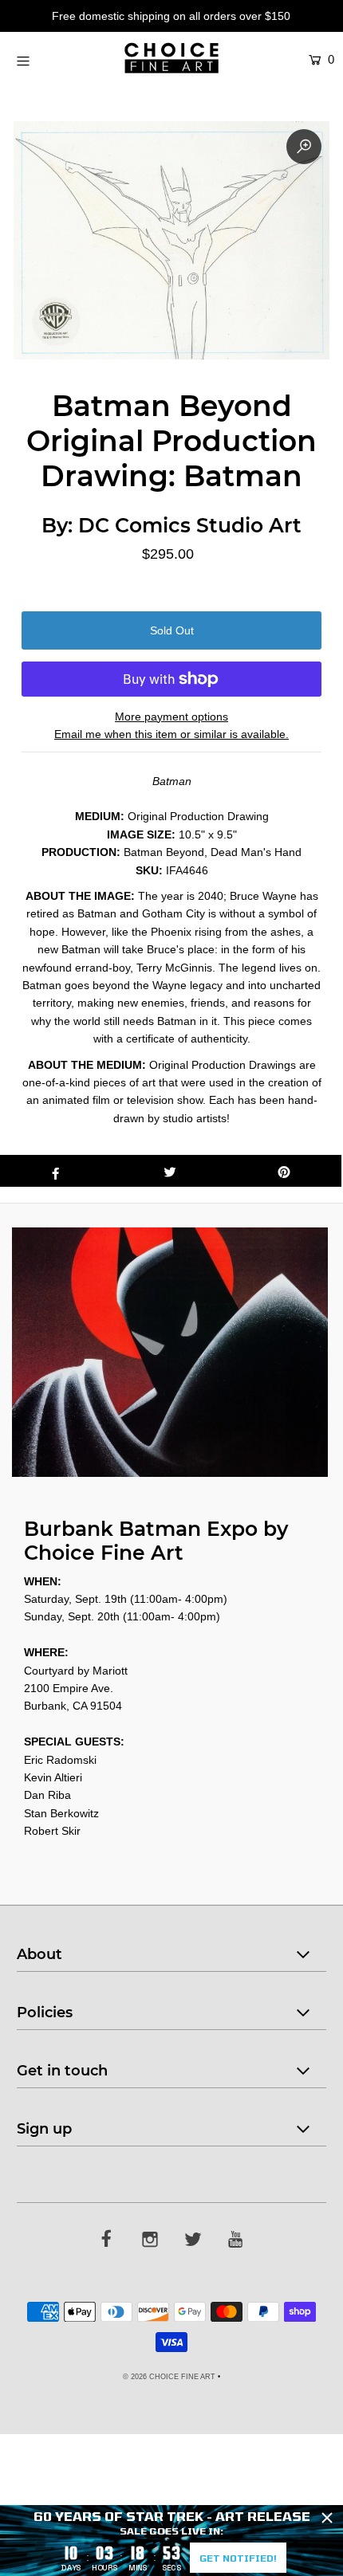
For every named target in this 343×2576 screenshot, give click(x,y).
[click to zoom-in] (304, 147)
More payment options (171, 717)
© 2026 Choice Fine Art (169, 2377)
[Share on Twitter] (170, 1171)
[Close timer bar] (327, 2518)
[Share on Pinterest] (284, 1171)
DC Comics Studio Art (190, 525)
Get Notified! (238, 2558)
